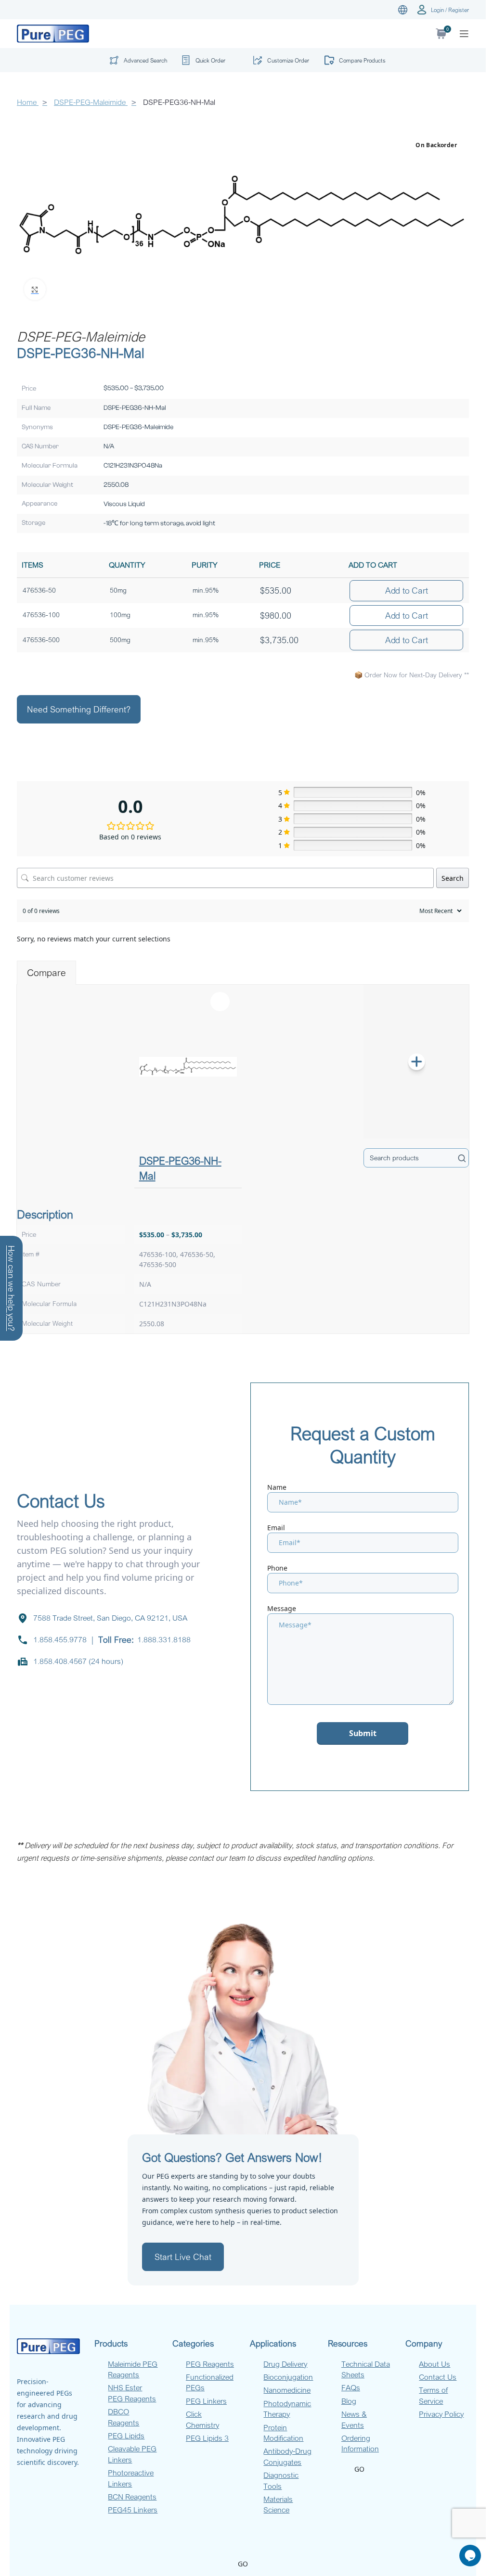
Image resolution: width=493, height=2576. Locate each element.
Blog (349, 2401)
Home (28, 102)
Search (453, 878)
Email (276, 1528)
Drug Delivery (285, 2364)
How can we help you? (12, 1288)
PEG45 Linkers (133, 2510)
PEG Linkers (206, 2401)
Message (282, 1608)
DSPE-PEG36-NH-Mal (180, 1168)
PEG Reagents (210, 2364)
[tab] (46, 973)
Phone (277, 1568)
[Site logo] (53, 33)
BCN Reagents (132, 2497)
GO (359, 2469)
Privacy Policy (441, 2414)
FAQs (351, 2387)
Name (277, 1487)
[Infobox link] (207, 60)
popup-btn (135, 62)
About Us (435, 2364)
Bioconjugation (288, 2377)
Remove (220, 1002)
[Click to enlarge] (35, 289)
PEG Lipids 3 (207, 2438)
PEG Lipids (126, 2436)
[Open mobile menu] (464, 34)
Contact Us (438, 2377)
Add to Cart (407, 590)
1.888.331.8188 (164, 1639)
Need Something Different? (79, 709)
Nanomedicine (287, 2390)
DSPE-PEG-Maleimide (91, 102)
